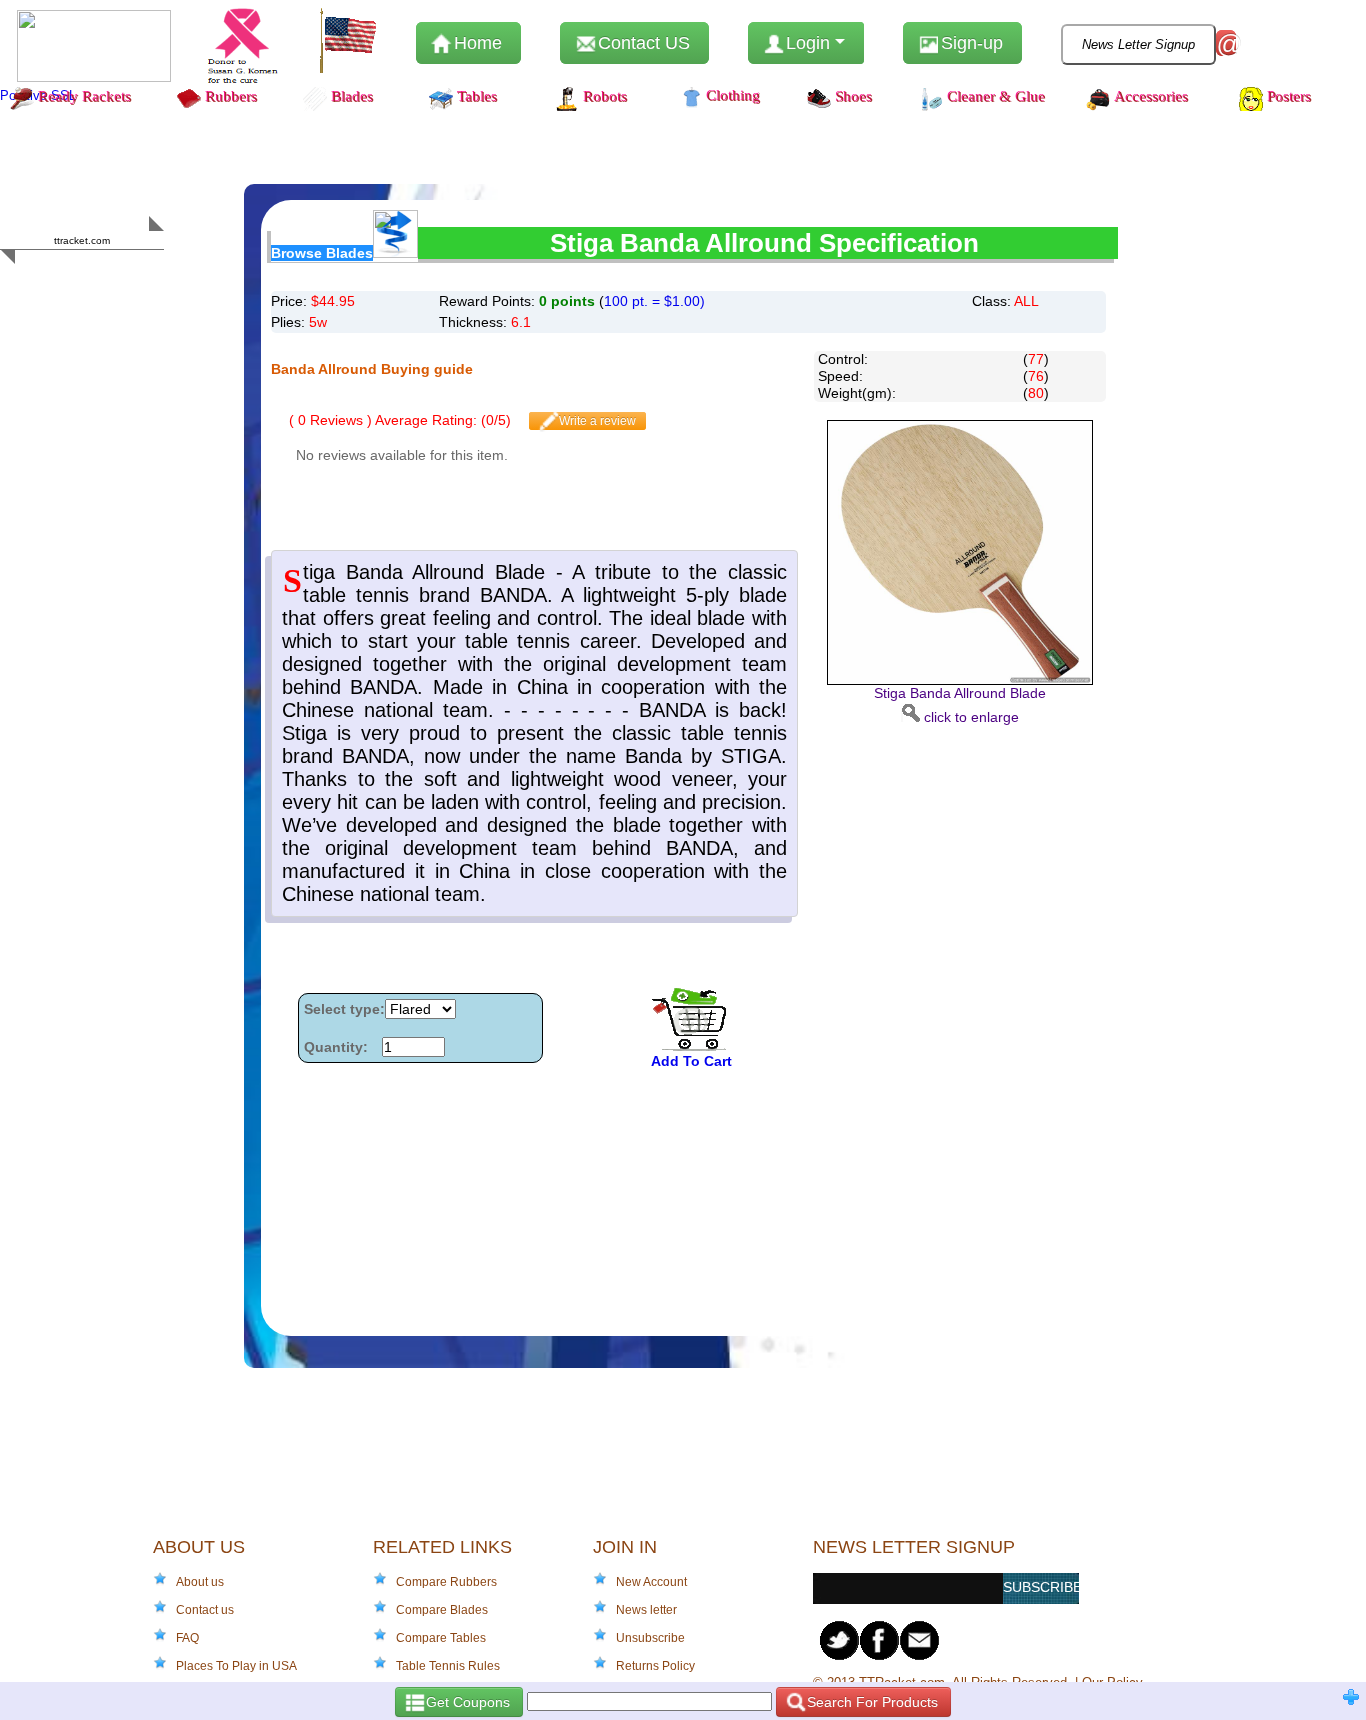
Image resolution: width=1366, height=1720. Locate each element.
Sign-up (969, 43)
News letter (646, 1610)
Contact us (205, 1610)
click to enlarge (960, 704)
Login (808, 43)
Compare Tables (441, 1638)
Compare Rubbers (446, 1582)
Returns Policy (655, 1666)
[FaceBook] (880, 1640)
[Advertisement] (960, 1026)
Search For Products (870, 1702)
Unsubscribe (650, 1638)
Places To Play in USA (236, 1666)
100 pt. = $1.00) (654, 301)
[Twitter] (840, 1640)
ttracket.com (82, 240)
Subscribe (1041, 1587)
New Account (651, 1582)
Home (475, 43)
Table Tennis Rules (448, 1666)
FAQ (187, 1638)
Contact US (641, 43)
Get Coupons (466, 1702)
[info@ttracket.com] (920, 1640)
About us (200, 1582)
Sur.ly (120, 279)
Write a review (596, 421)
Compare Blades (442, 1610)
